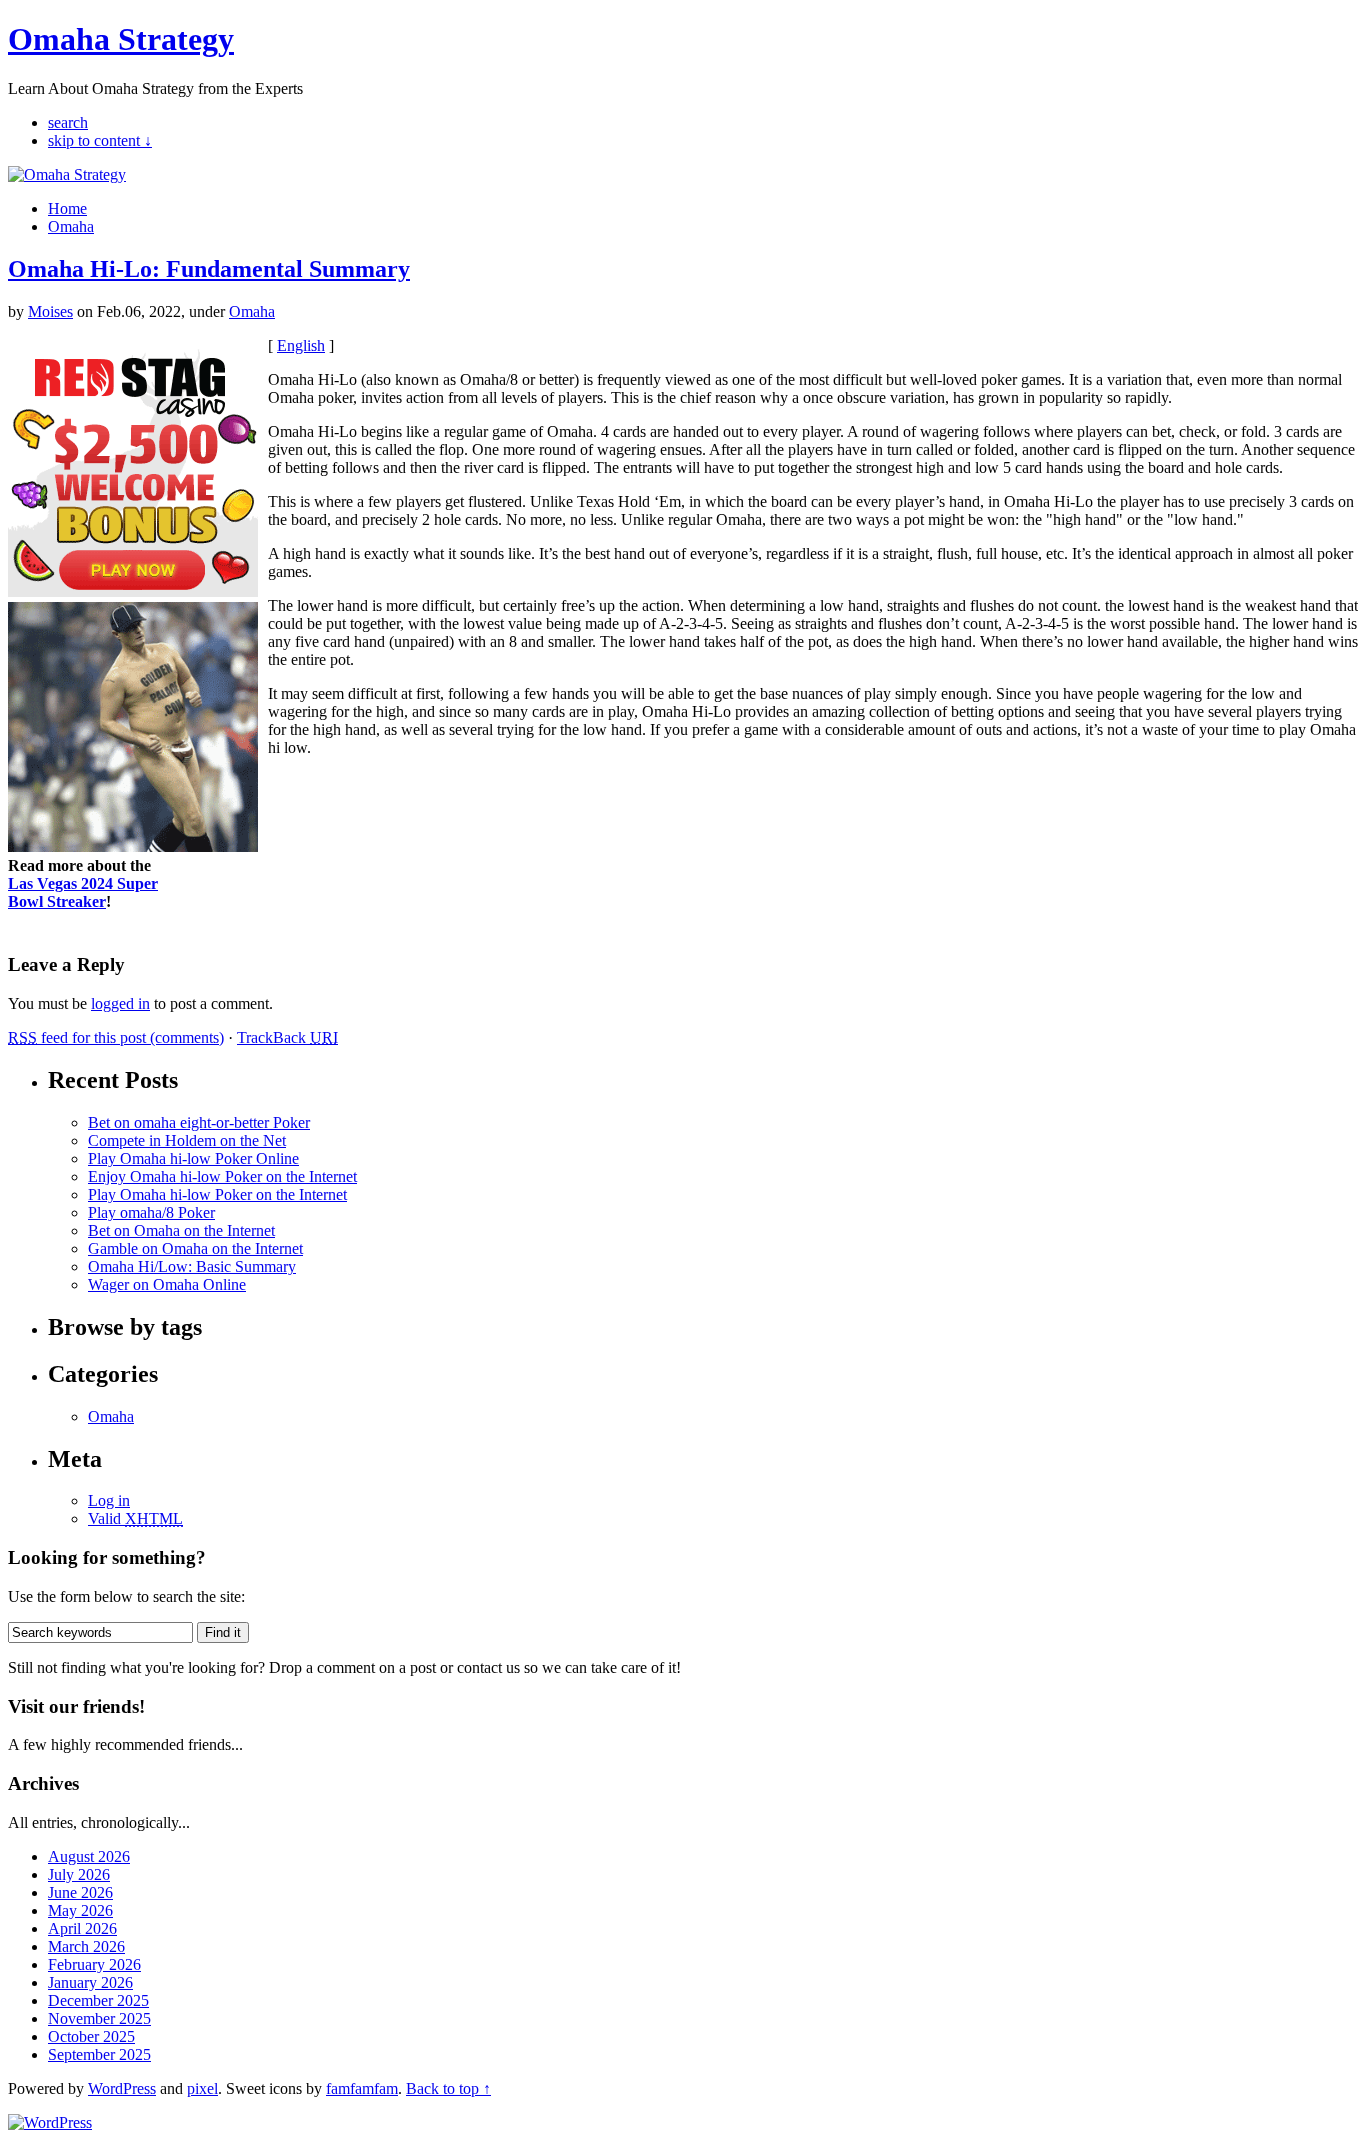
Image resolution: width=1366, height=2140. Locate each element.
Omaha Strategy (121, 39)
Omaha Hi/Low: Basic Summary (192, 1266)
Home (67, 208)
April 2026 (82, 1928)
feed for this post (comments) (116, 1037)
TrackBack (287, 1037)
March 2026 (86, 1946)
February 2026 (94, 1964)
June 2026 (80, 1892)
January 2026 (90, 1982)
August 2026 (89, 1856)
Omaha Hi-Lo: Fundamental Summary (209, 269)
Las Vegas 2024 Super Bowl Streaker (83, 892)
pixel (202, 2088)
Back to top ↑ (448, 2088)
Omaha (71, 226)
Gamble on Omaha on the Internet (195, 1248)
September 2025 (99, 2054)
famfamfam (362, 2088)
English (301, 345)
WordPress (122, 2088)
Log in (109, 1500)
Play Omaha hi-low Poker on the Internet (217, 1194)
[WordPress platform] (50, 2122)
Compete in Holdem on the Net (187, 1140)
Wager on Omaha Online (167, 1284)
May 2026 (80, 1910)
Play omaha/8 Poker (151, 1212)
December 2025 (98, 2000)
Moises (50, 311)
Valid (135, 1518)
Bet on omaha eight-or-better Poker (199, 1122)
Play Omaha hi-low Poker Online (193, 1158)
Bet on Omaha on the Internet (181, 1230)
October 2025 (91, 2036)
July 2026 (79, 1874)
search (68, 122)
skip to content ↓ (100, 140)
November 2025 (99, 2018)
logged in (120, 1003)
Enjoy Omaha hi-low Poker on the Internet (222, 1176)
